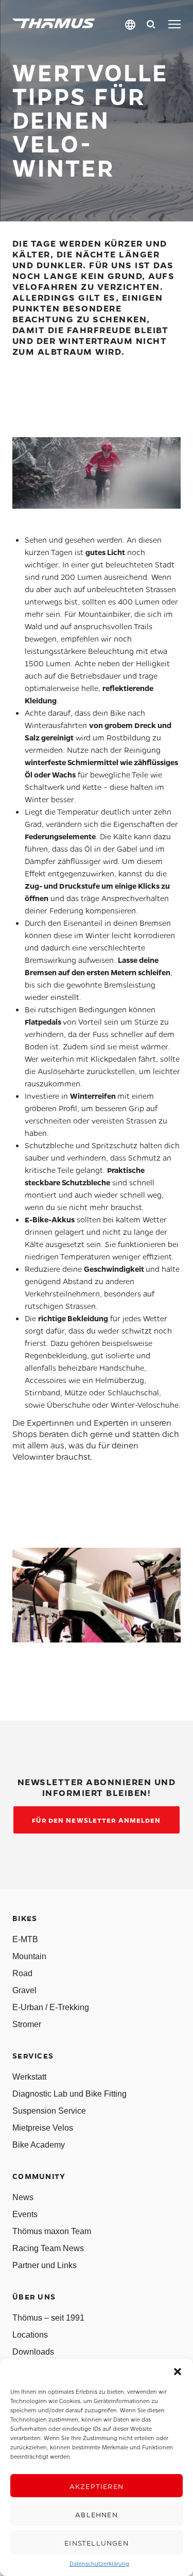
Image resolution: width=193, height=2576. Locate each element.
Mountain (29, 1956)
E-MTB (25, 1939)
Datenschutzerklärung (99, 2563)
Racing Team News (48, 2248)
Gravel (24, 1990)
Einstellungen (97, 2543)
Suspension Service (49, 2111)
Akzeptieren (97, 2486)
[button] (178, 2372)
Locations (30, 2335)
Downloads (33, 2352)
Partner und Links (45, 2265)
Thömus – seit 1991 (48, 2318)
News (23, 2197)
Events (25, 2214)
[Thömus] (54, 23)
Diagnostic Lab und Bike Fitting (69, 2094)
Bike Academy (39, 2145)
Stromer (27, 2024)
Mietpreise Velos (43, 2128)
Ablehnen (97, 2514)
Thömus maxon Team (52, 2231)
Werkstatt (29, 2077)
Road (22, 1973)
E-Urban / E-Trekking (51, 2007)
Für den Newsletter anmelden (96, 1820)
